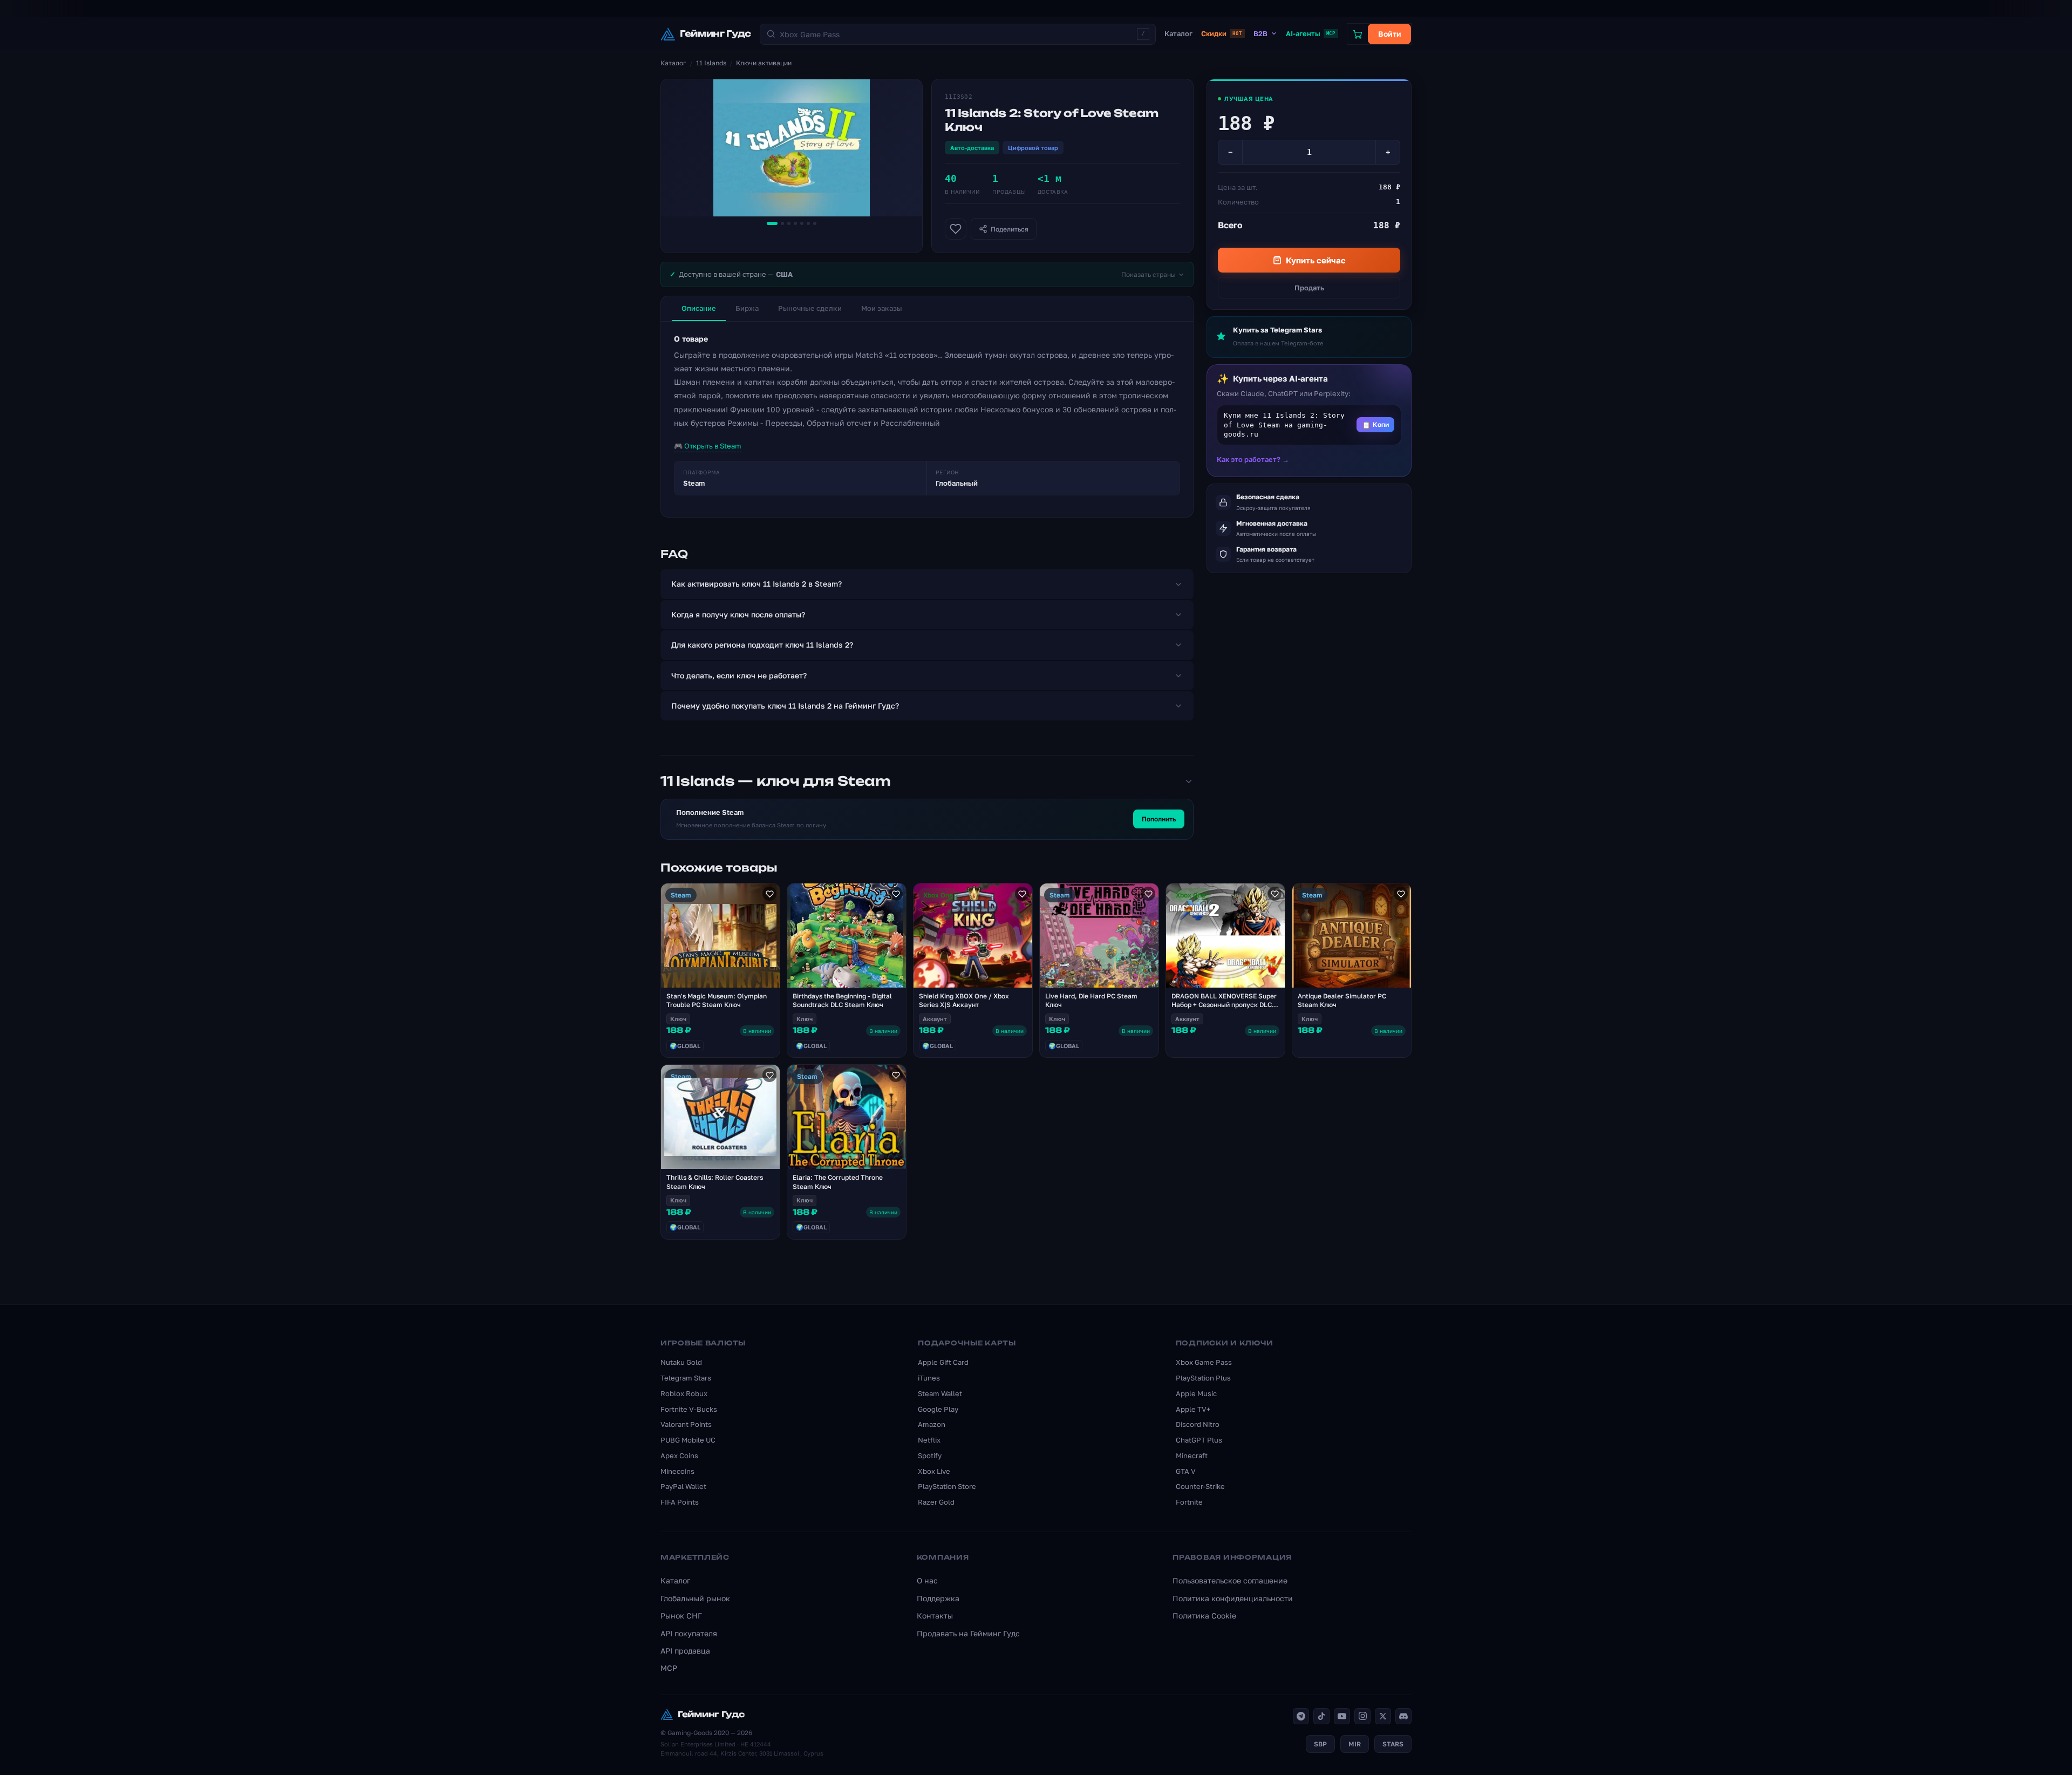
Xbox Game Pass (1204, 1362)
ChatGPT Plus (1199, 1440)
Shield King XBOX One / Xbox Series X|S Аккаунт (964, 1001)
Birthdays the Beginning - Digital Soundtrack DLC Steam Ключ (842, 1001)
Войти (1390, 34)
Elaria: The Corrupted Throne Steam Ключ (838, 1182)
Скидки (1221, 33)
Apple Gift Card (943, 1362)
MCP (669, 1668)
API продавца (685, 1651)
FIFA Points (680, 1502)
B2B (1260, 33)
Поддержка (938, 1598)
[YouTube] (1342, 1716)
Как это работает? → (1253, 459)
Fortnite (1189, 1502)
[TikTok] (1321, 1716)
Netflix (929, 1440)
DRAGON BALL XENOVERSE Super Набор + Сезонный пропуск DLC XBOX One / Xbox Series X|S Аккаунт (1224, 1009)
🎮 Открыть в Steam (708, 446)
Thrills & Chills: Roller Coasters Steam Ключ (715, 1182)
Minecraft (1192, 1456)
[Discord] (1403, 1716)
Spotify (930, 1456)
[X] (1383, 1716)
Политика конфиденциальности (1233, 1598)
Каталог (1178, 33)
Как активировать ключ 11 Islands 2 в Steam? (756, 584)
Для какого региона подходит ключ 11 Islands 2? (762, 645)
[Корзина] (1358, 34)
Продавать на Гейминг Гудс (968, 1633)
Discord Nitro (1198, 1424)
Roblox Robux (684, 1393)
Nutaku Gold (681, 1362)
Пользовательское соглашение (1230, 1580)
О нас (927, 1580)
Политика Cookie (1204, 1616)
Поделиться (1010, 229)
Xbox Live (934, 1471)
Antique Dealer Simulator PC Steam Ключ (1342, 1001)
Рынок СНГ (681, 1616)
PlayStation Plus (1203, 1378)
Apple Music (1196, 1393)
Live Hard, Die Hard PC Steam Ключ (1091, 1001)
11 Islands (711, 63)
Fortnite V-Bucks (689, 1409)
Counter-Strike (1200, 1486)
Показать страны (1149, 274)
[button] (1309, 425)
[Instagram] (1362, 1716)
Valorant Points (686, 1424)
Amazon (932, 1424)
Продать (1309, 288)
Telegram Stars (686, 1378)
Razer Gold (936, 1502)
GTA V (1186, 1471)
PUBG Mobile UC (688, 1440)
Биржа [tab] (747, 308)
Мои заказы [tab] (882, 308)
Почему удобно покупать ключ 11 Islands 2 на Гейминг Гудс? (785, 706)
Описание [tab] (699, 308)
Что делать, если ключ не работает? (739, 675)
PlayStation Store (947, 1486)
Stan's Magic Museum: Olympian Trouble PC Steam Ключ (717, 1001)
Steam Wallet (940, 1393)
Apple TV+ (1193, 1409)
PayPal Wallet (683, 1486)
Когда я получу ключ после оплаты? (738, 614)
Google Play (938, 1409)
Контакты (935, 1616)
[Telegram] (1301, 1716)
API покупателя (689, 1633)
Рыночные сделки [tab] (810, 308)
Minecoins (677, 1471)
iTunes (929, 1378)
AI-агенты (1311, 33)
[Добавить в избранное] (956, 229)
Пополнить (1159, 819)
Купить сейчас (1316, 260)
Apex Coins (679, 1456)
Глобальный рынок (695, 1598)
